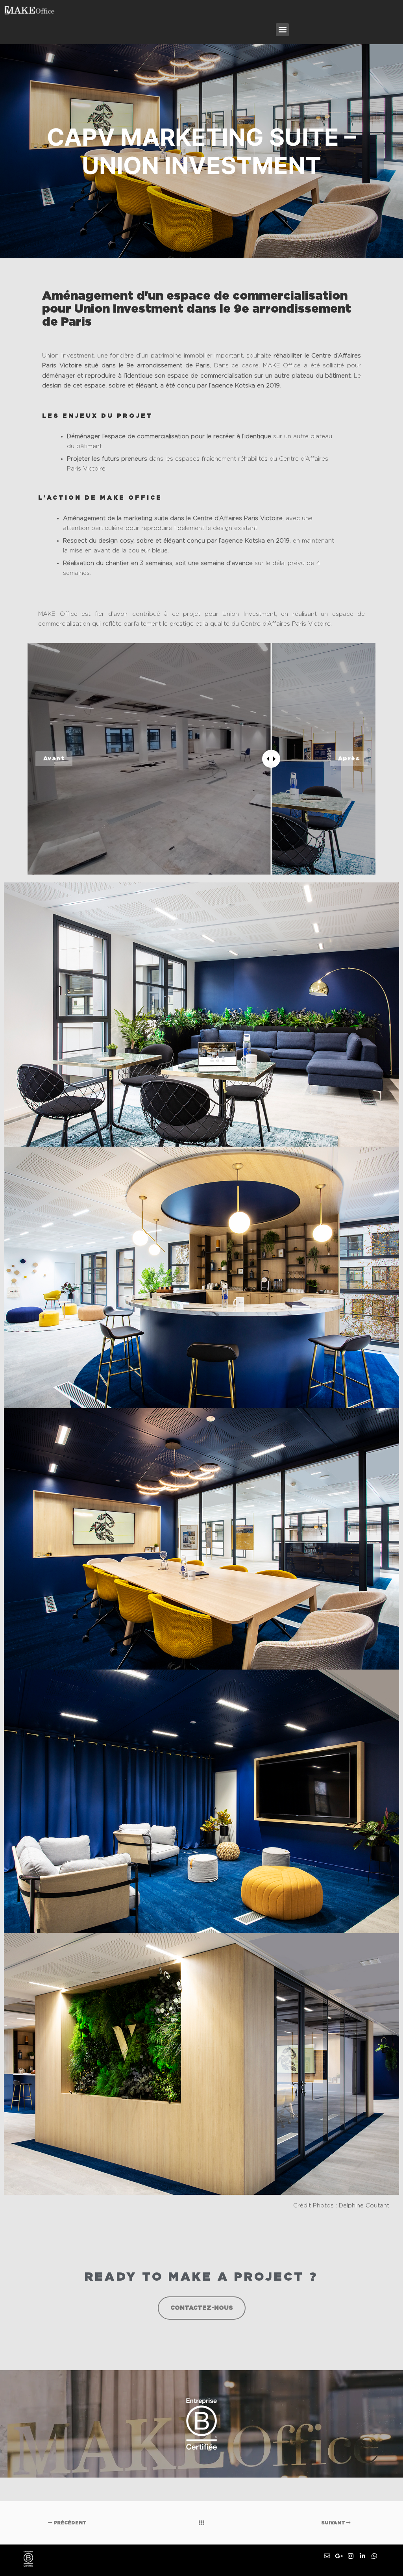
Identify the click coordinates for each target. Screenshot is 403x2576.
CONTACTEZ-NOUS (202, 2308)
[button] (282, 30)
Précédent (69, 2523)
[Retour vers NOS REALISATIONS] (201, 2523)
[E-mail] (327, 2556)
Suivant (334, 2523)
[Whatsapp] (374, 2556)
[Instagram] (351, 2556)
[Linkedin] (362, 2556)
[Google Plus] (339, 2556)
